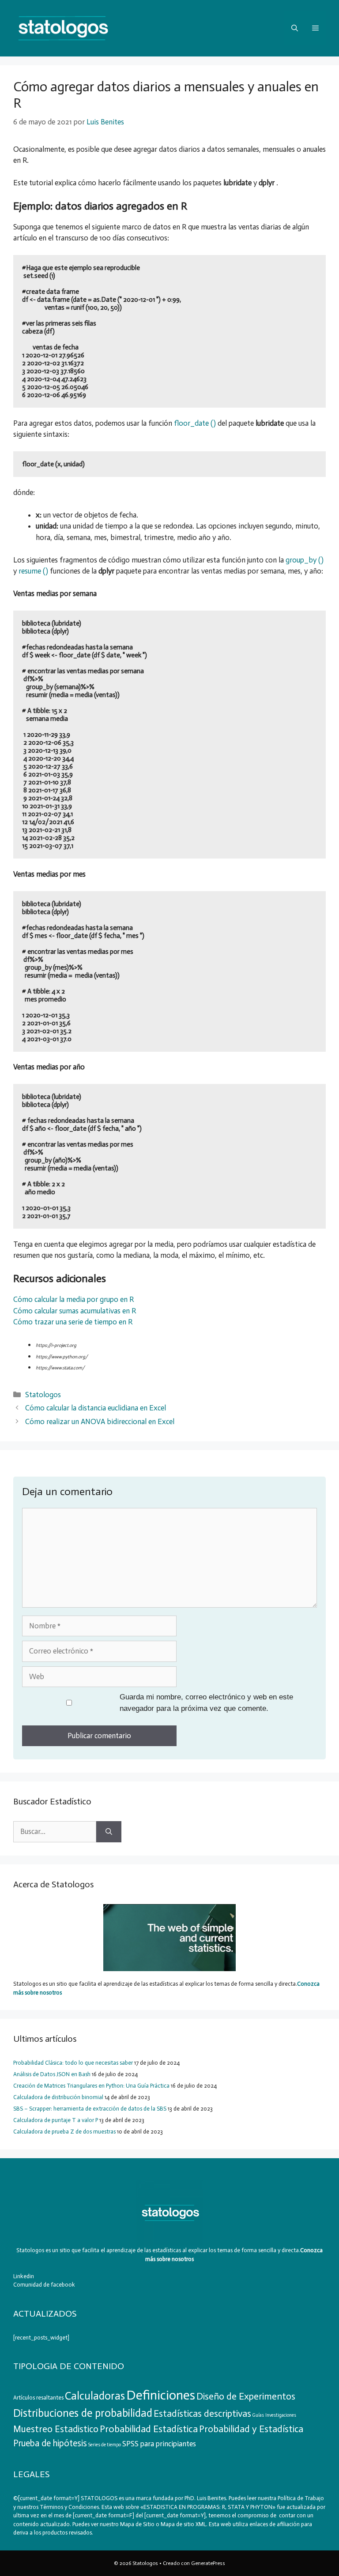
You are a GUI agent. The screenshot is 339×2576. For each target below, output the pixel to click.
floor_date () (195, 423)
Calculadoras (95, 2396)
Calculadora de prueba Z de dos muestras (64, 2132)
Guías (258, 2415)
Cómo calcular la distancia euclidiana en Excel (96, 1408)
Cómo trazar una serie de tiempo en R (73, 1322)
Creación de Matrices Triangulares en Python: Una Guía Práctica (91, 2086)
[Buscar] (109, 1832)
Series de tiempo (105, 2445)
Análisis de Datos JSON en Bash (52, 2074)
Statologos (43, 1395)
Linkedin (24, 2276)
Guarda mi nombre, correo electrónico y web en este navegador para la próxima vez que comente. (206, 1703)
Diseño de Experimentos (246, 2396)
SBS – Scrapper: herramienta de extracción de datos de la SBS (90, 2109)
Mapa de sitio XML (183, 2524)
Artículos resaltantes (38, 2398)
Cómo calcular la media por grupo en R (73, 1299)
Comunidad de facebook (44, 2285)
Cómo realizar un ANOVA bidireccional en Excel (100, 1421)
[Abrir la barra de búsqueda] (295, 28)
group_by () (305, 560)
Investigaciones (281, 2415)
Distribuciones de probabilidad (83, 2413)
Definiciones (161, 2395)
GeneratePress (208, 2563)
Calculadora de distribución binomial (58, 2097)
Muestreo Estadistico (56, 2429)
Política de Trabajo (300, 2498)
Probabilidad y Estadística (251, 2429)
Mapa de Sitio (137, 2524)
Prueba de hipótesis (50, 2443)
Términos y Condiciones (69, 2507)
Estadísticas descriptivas (202, 2414)
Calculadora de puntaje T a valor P (56, 2120)
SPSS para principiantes (159, 2444)
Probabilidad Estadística (149, 2429)
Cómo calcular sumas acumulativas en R (75, 1311)
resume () (33, 571)
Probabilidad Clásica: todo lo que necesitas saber (73, 2063)
